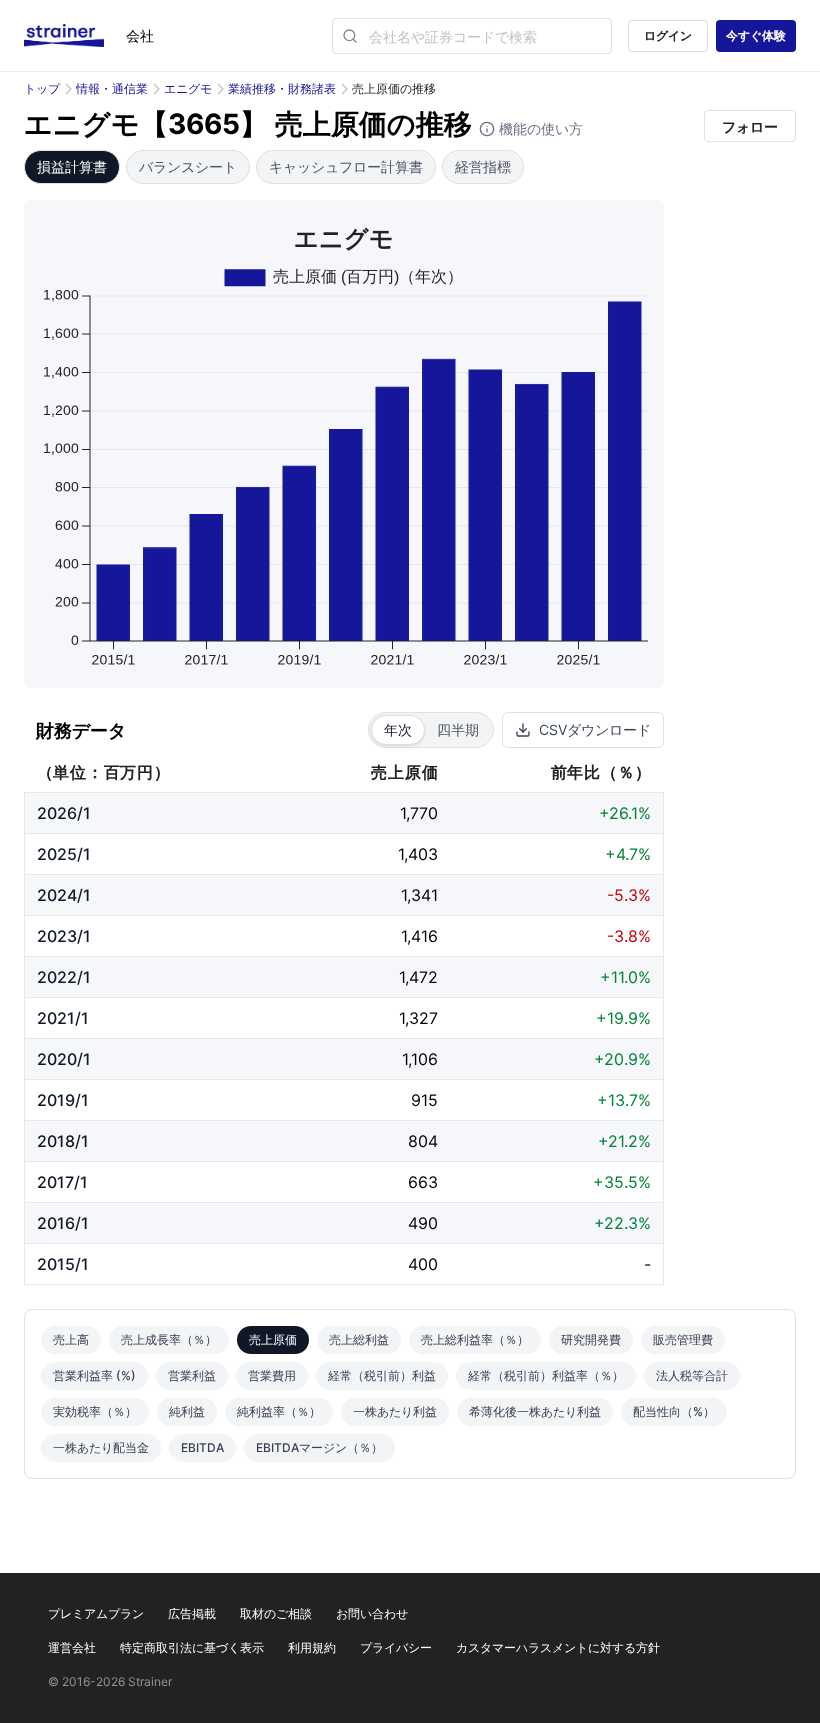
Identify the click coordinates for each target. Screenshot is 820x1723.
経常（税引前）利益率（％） (546, 1375)
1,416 (419, 936)
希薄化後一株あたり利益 (535, 1411)
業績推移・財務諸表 (282, 88)
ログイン (668, 35)
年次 (398, 729)
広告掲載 (192, 1613)
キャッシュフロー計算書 (346, 166)
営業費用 (272, 1375)
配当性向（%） (674, 1411)
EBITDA (202, 1447)
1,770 (419, 813)
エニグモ (188, 88)
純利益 (187, 1411)
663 (423, 1182)
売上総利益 (359, 1339)
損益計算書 (72, 166)
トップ (42, 88)
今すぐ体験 (756, 35)
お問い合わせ (372, 1613)
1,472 (418, 977)
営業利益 (192, 1375)
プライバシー (396, 1647)
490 (423, 1223)
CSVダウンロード (595, 729)
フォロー (750, 126)
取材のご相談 (276, 1613)
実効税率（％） (95, 1411)
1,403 (418, 854)
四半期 (458, 729)
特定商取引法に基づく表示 (192, 1647)
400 (423, 1264)
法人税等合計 (692, 1375)
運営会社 (72, 1647)
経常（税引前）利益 (382, 1375)
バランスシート (188, 166)
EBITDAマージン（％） (319, 1447)
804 (423, 1141)
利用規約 (312, 1647)
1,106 (420, 1059)
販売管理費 (683, 1339)
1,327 (418, 1018)
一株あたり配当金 (101, 1447)
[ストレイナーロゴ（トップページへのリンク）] (75, 36)
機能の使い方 (539, 128)
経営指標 (483, 166)
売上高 (71, 1339)
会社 (140, 35)
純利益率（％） (279, 1411)
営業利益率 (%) (94, 1375)
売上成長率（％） (169, 1339)
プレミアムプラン (96, 1613)
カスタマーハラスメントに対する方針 (558, 1647)
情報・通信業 (112, 88)
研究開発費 (591, 1339)
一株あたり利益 (395, 1411)
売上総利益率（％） (475, 1339)
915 (424, 1100)
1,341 (419, 895)
